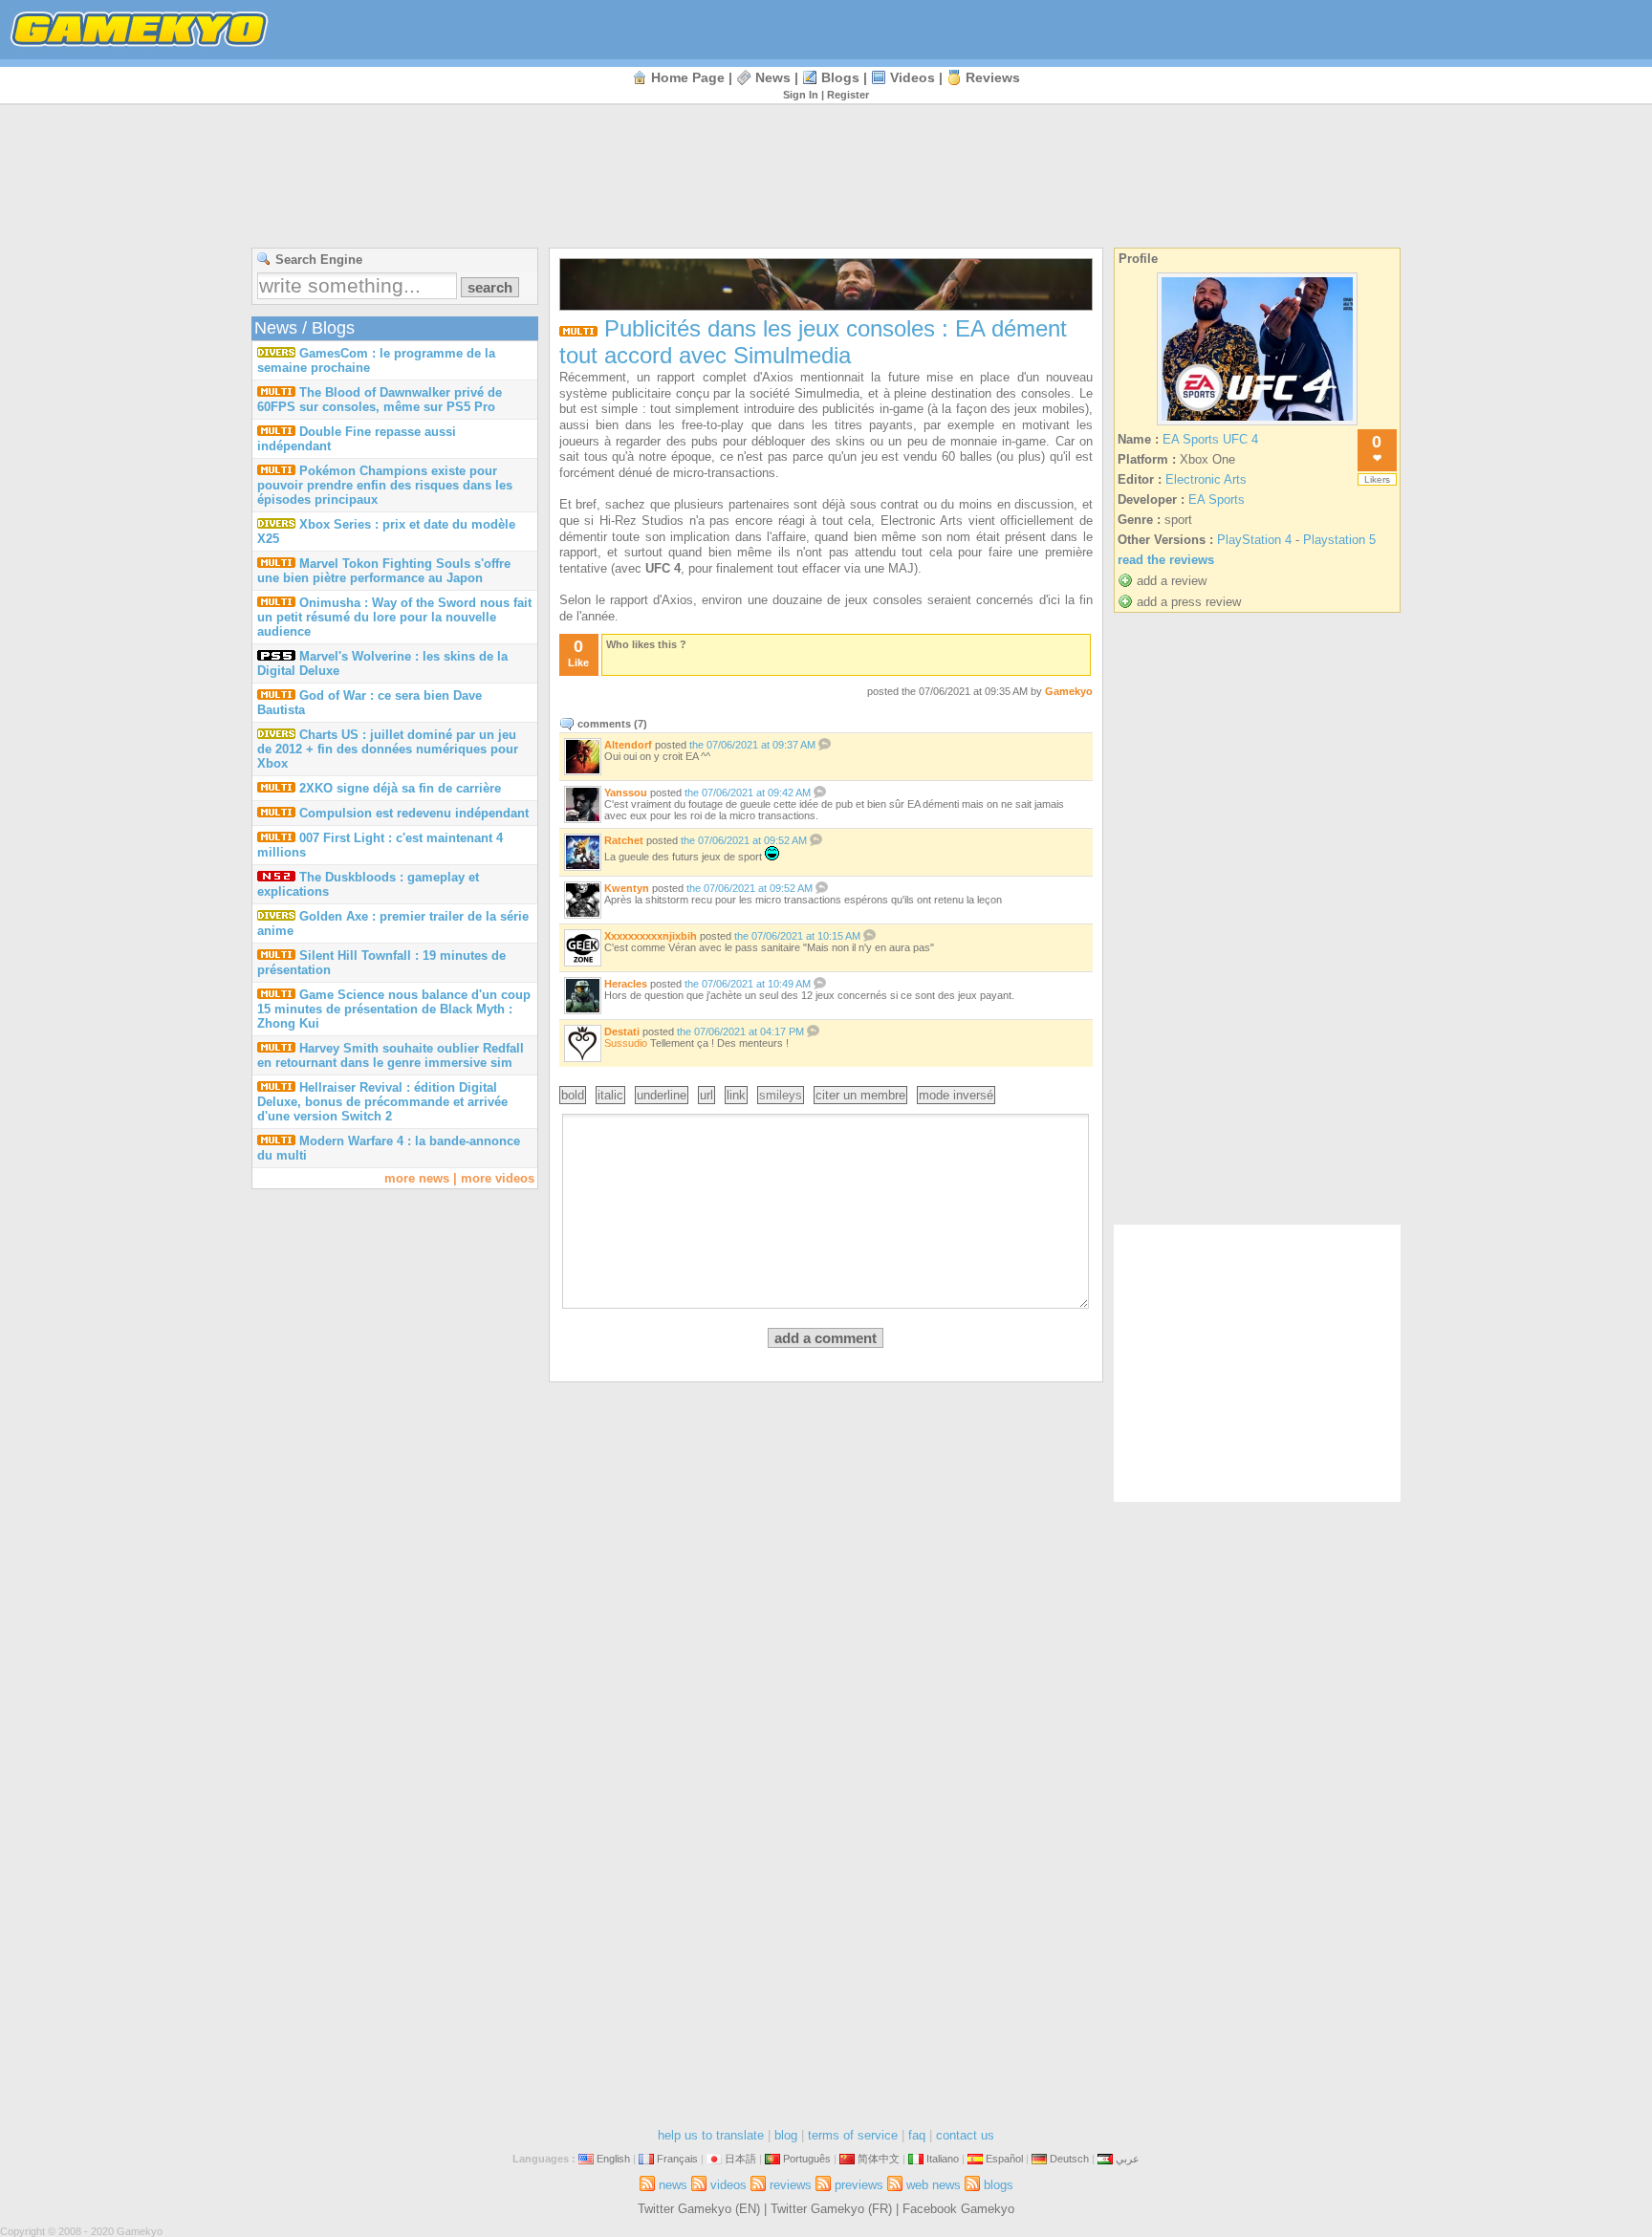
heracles (626, 984)
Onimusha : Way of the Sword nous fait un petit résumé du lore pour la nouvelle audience (394, 617)
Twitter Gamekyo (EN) (699, 2209)
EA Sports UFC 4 (1210, 439)
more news (417, 1178)
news (773, 77)
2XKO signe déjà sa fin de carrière (400, 788)
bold (573, 1095)
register (848, 95)
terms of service (853, 2135)
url (706, 1095)
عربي (1128, 2159)
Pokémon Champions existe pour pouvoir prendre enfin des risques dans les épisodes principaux (385, 485)
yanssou (626, 793)
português (807, 2159)
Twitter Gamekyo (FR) (831, 2209)
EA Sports (1217, 500)
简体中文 (879, 2159)
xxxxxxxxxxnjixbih (651, 936)
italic (610, 1095)
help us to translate (711, 2135)
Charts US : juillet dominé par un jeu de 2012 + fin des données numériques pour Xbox (388, 749)
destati (622, 1032)
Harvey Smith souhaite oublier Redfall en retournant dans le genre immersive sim (391, 1055)
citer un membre (860, 1095)
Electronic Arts (1206, 479)
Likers (1377, 479)
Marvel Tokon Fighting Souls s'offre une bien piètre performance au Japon (384, 571)
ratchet (624, 840)
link (736, 1095)
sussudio (626, 1043)
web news (934, 2185)
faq (917, 2135)
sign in (801, 95)
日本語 (740, 2159)
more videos (498, 1178)
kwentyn (627, 888)
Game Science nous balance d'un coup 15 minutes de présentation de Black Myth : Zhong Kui (394, 1009)
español (1004, 2159)
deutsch (1069, 2159)
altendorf (628, 745)
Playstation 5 (1339, 540)
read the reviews (1166, 560)
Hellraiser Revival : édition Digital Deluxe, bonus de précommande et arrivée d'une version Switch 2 (382, 1102)
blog (786, 2135)
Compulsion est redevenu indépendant (414, 813)
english (613, 2159)
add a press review (1189, 602)
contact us (965, 2135)
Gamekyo (1069, 691)
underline (662, 1095)
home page (688, 77)
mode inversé (956, 1095)
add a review (1172, 581)
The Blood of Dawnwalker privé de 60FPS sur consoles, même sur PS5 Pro (380, 400)
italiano (943, 2159)
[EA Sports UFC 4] (1257, 425)
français (677, 2159)
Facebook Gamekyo (958, 2209)
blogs (840, 77)
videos (913, 77)
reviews (993, 77)
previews (859, 2185)
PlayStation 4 (1254, 540)
